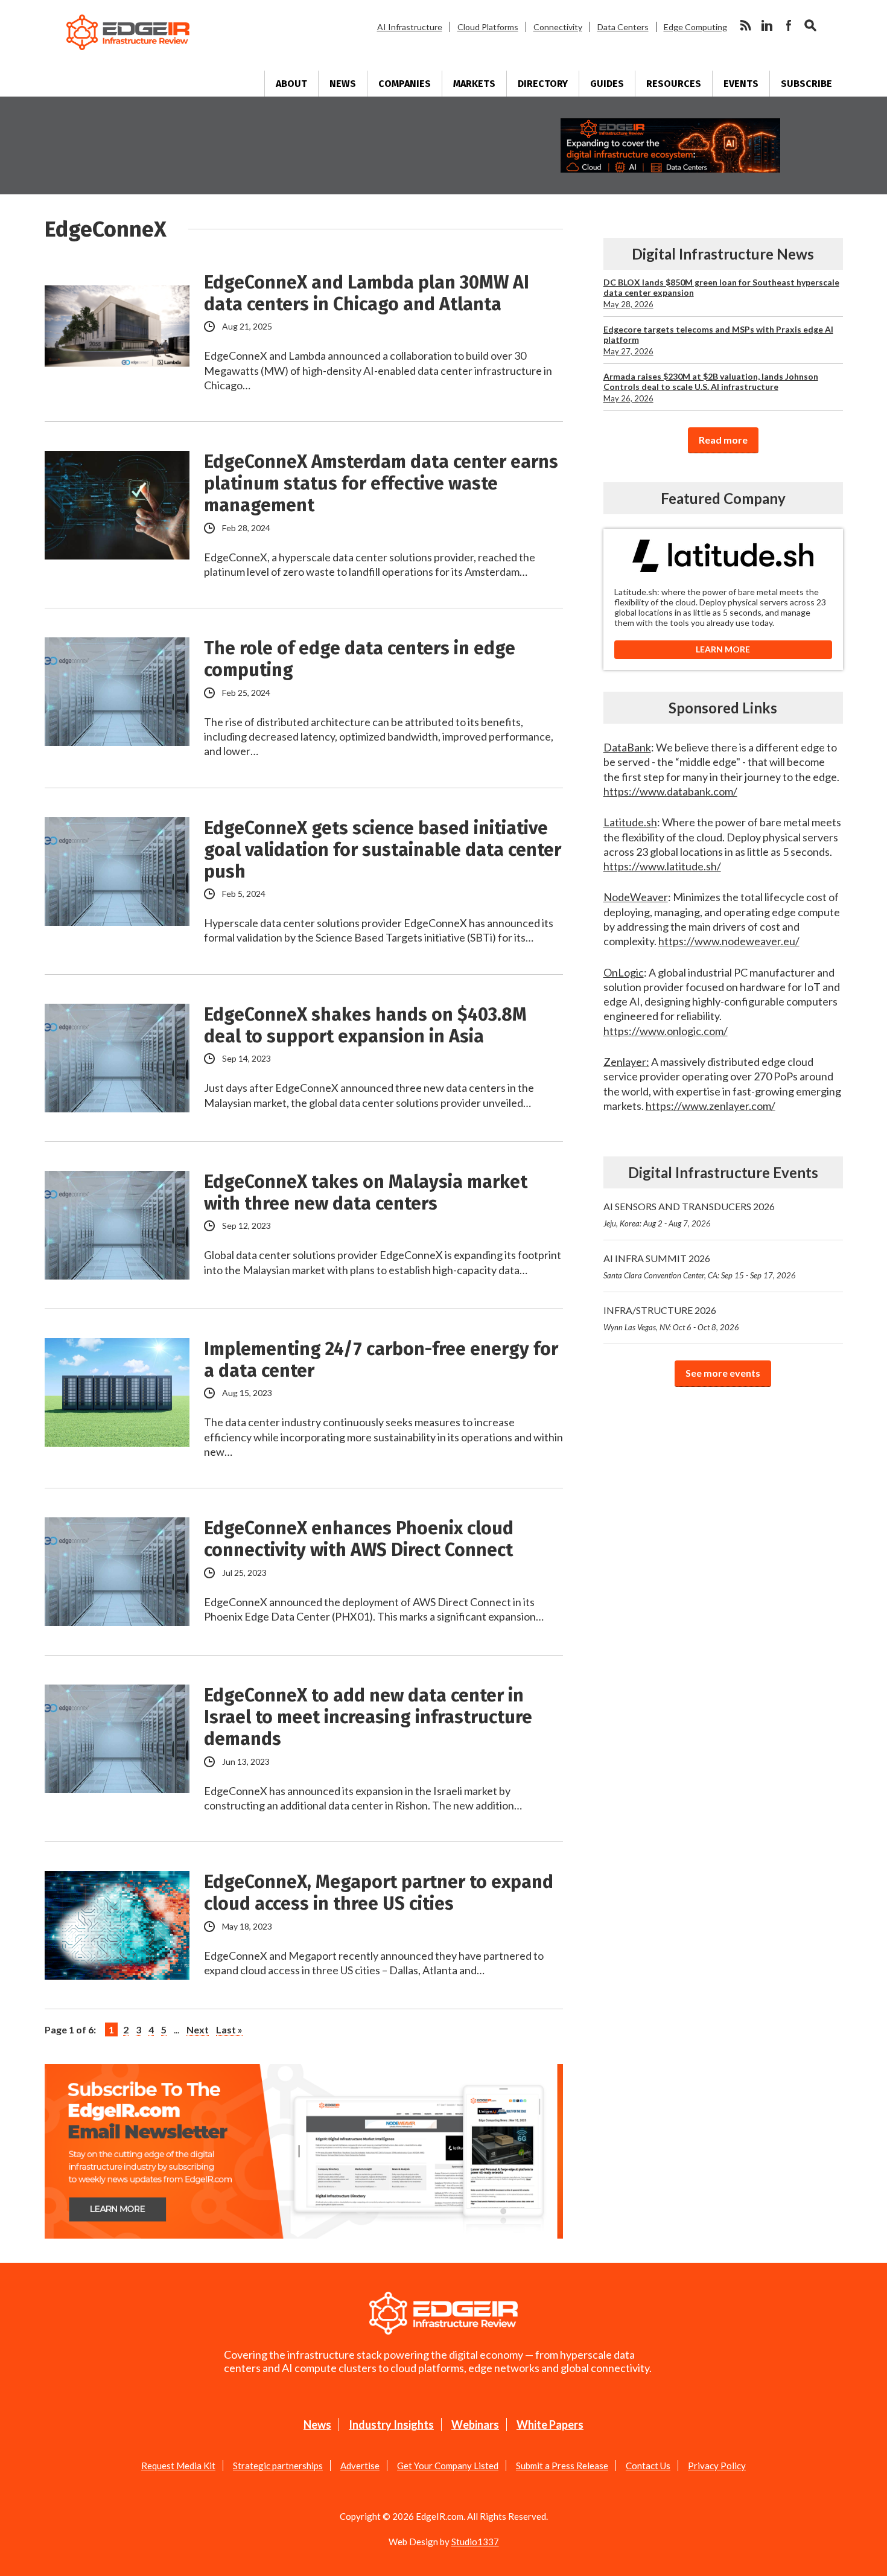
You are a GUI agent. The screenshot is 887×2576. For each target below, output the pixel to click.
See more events (723, 1373)
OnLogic (624, 972)
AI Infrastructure (410, 27)
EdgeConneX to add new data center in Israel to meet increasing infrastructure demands (368, 1717)
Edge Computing (695, 27)
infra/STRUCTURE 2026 (671, 1318)
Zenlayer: (626, 1062)
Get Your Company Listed (448, 2466)
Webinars (475, 2425)
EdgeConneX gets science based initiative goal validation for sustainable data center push (383, 850)
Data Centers (623, 27)
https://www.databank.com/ (670, 791)
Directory (543, 84)
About (291, 84)
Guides (607, 84)
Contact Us (648, 2466)
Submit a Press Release (562, 2466)
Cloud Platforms (488, 27)
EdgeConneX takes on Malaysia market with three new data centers (366, 1193)
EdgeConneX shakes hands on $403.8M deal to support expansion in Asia (365, 1025)
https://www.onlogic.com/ (666, 1031)
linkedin (767, 25)
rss (745, 25)
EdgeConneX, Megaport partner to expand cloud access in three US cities (379, 1893)
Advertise (360, 2466)
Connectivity (558, 27)
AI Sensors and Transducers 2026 (689, 1214)
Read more (723, 440)
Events (741, 84)
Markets (474, 84)
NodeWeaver (636, 897)
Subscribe (806, 84)
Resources (674, 84)
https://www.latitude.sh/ (662, 866)
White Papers (550, 2425)
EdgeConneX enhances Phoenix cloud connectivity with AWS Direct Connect (359, 1539)
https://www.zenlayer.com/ (711, 1106)
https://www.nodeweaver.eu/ (729, 941)
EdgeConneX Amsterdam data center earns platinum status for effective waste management (381, 483)
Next (198, 2029)
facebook (789, 25)
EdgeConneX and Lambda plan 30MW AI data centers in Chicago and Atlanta (367, 293)
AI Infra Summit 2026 (700, 1266)
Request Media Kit (178, 2466)
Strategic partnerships (278, 2466)
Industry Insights (391, 2425)
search (810, 25)
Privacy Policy (717, 2466)
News (343, 84)
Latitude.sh (630, 822)
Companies (405, 84)
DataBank (627, 747)
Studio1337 (475, 2542)
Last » (229, 2029)
